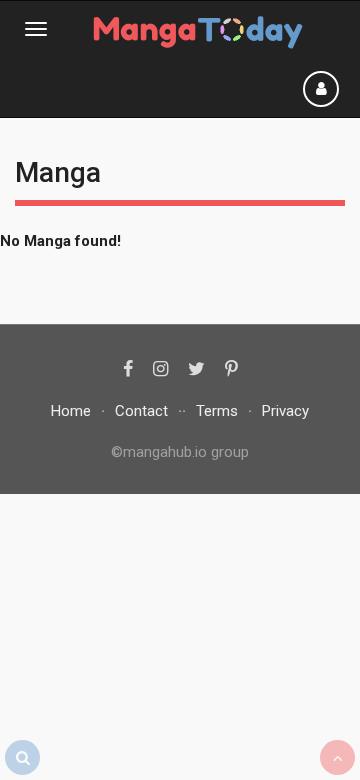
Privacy (285, 411)
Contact (141, 411)
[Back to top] (337, 757)
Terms (217, 411)
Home (71, 411)
